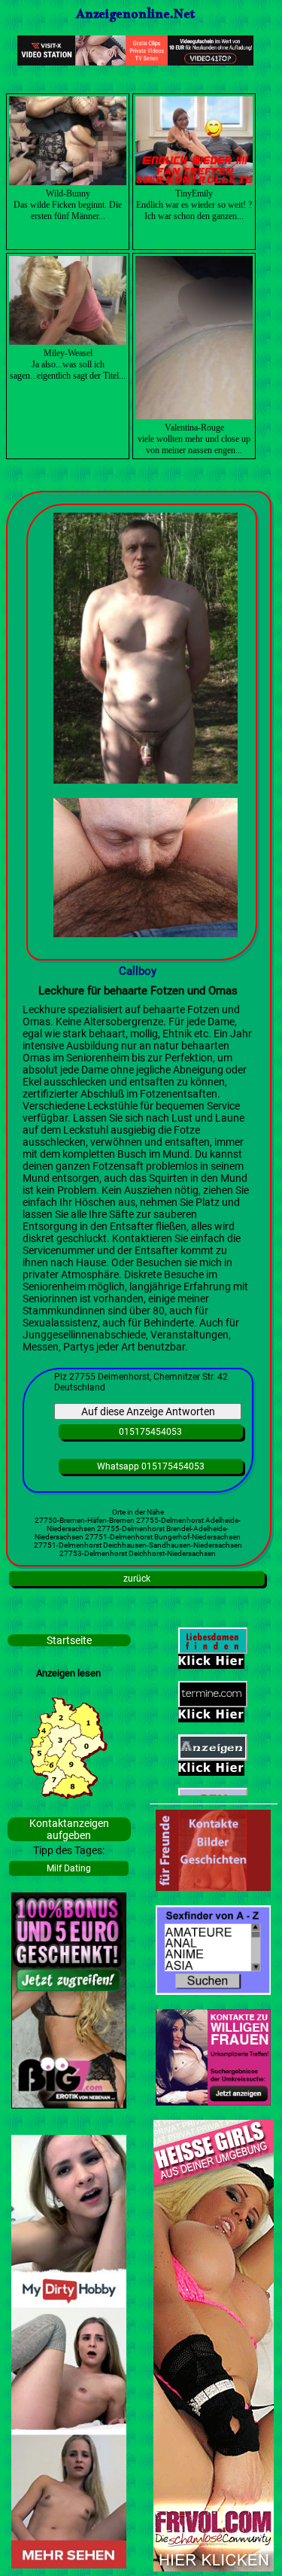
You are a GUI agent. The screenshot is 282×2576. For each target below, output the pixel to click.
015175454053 (150, 1432)
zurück (137, 1579)
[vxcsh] (135, 62)
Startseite (69, 1640)
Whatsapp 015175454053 (151, 1466)
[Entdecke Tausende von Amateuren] (69, 2565)
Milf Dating (69, 1868)
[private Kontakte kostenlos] (213, 1991)
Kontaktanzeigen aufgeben (69, 1829)
